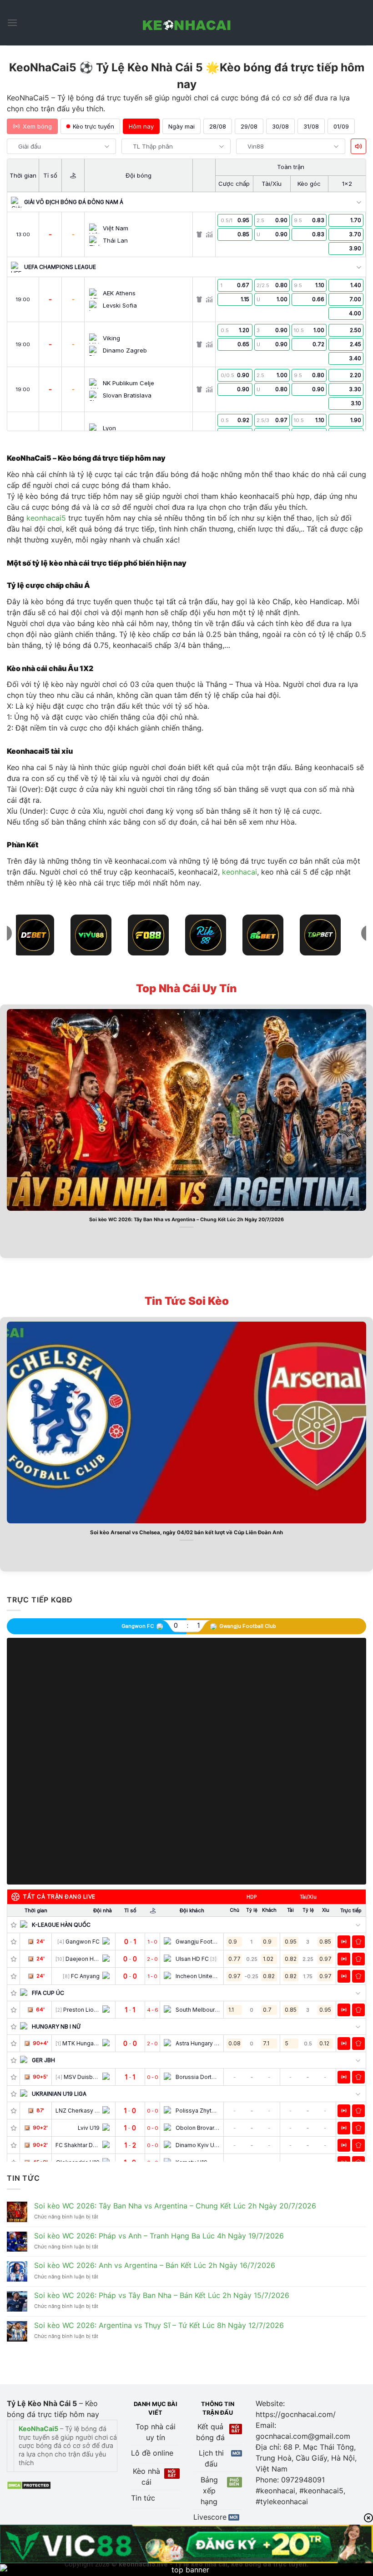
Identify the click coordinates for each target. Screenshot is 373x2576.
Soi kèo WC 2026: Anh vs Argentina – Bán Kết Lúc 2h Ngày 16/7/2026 (155, 2265)
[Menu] (12, 22)
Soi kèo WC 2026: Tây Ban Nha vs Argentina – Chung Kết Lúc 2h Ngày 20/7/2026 (186, 1220)
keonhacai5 (46, 518)
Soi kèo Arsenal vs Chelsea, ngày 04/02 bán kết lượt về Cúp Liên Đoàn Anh (186, 1532)
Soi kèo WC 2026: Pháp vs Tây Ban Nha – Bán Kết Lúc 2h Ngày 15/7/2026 (162, 2295)
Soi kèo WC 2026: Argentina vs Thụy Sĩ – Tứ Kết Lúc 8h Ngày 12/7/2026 (159, 2325)
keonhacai (239, 872)
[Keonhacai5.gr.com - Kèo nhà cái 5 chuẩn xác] (186, 23)
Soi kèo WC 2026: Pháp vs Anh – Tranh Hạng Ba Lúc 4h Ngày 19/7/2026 (159, 2236)
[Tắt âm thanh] (358, 146)
